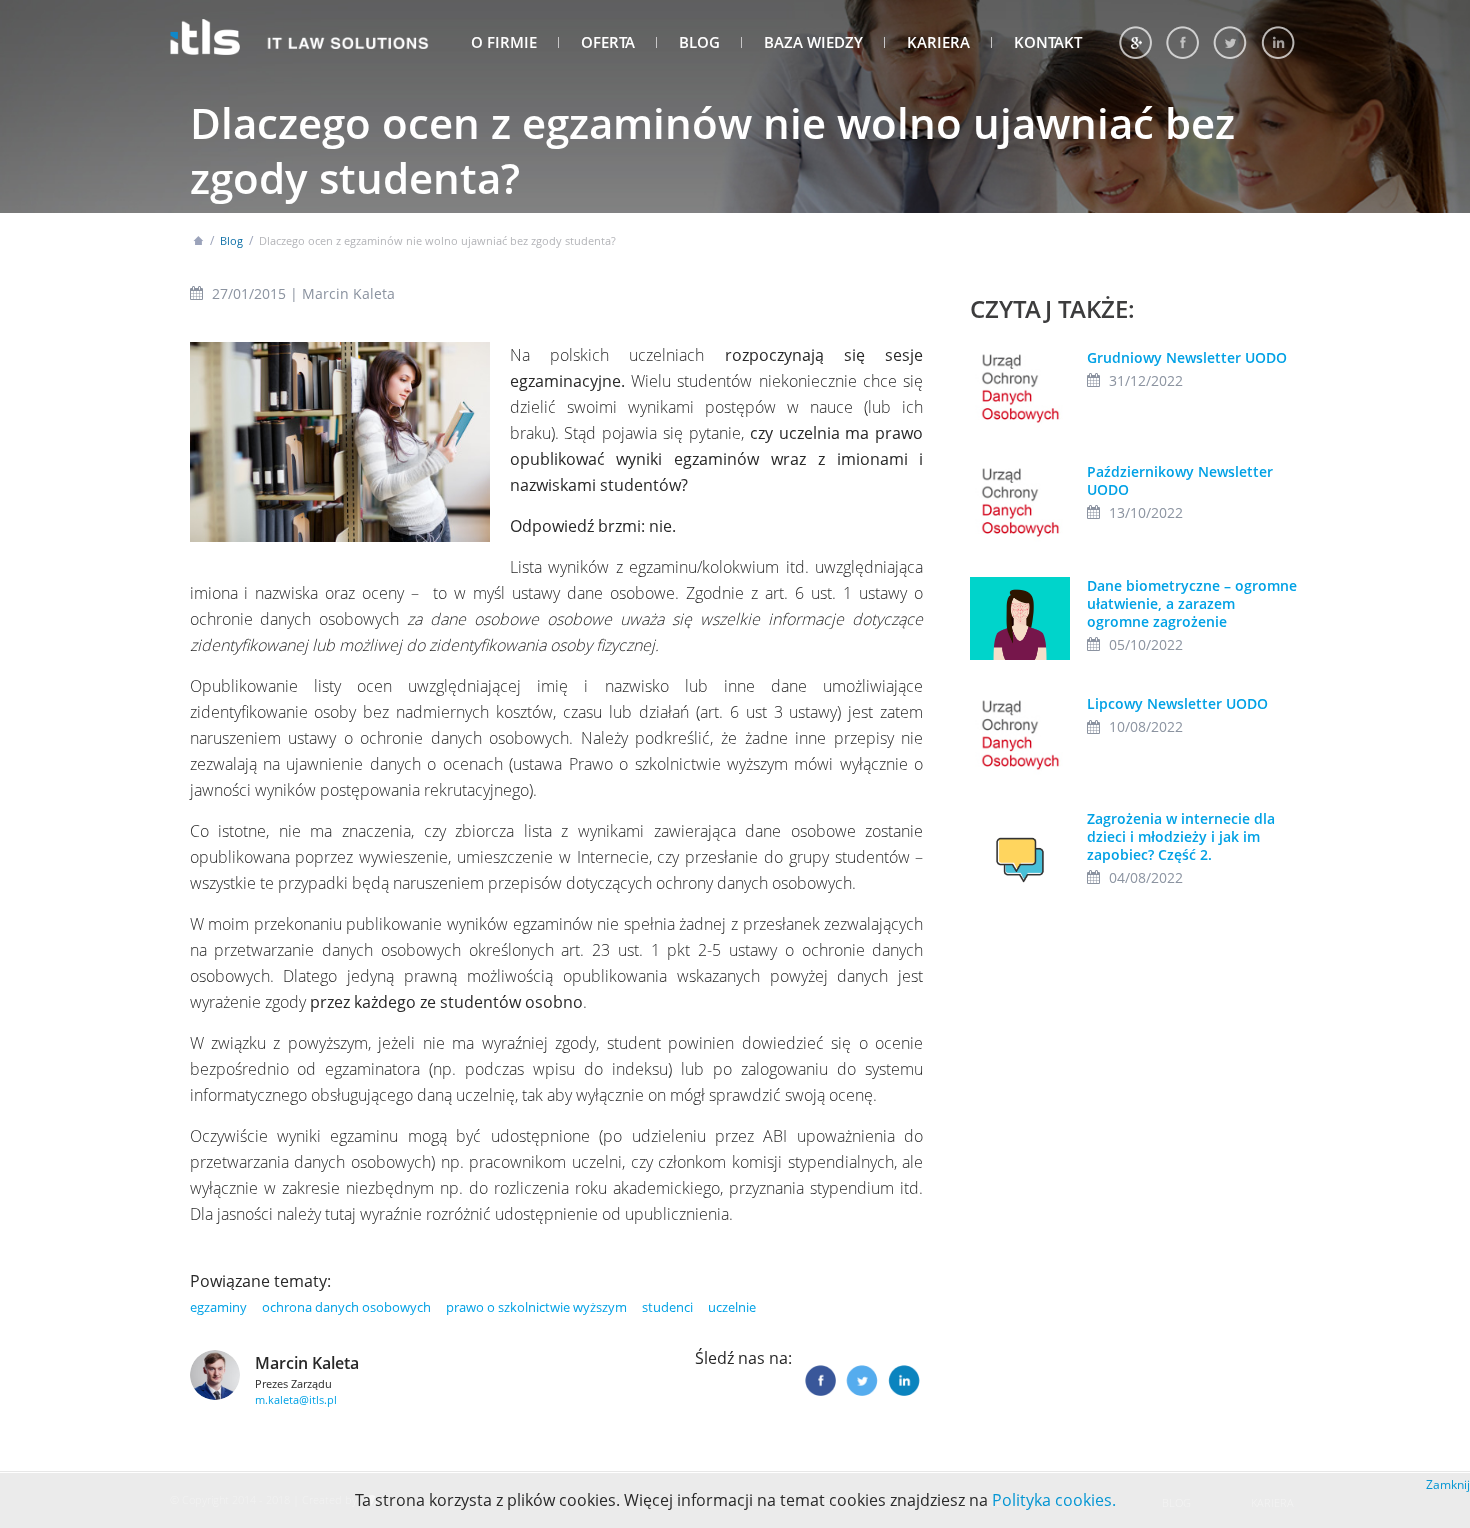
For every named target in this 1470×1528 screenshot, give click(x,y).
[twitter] (1230, 42)
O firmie (504, 42)
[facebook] (1182, 42)
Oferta (608, 42)
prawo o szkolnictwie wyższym (536, 1307)
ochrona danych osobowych (346, 1307)
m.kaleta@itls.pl (296, 1399)
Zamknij (1448, 1484)
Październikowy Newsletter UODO (1180, 480)
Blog (699, 42)
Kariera (938, 42)
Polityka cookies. (1054, 1500)
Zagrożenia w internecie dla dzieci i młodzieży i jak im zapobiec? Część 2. (1181, 836)
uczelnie (732, 1307)
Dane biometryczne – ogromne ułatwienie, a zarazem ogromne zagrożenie (1192, 603)
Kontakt (1048, 42)
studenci (667, 1307)
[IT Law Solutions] (299, 32)
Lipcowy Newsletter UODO (1177, 703)
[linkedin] (1278, 42)
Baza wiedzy (813, 42)
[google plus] (1135, 42)
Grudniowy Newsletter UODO (1187, 357)
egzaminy (218, 1307)
